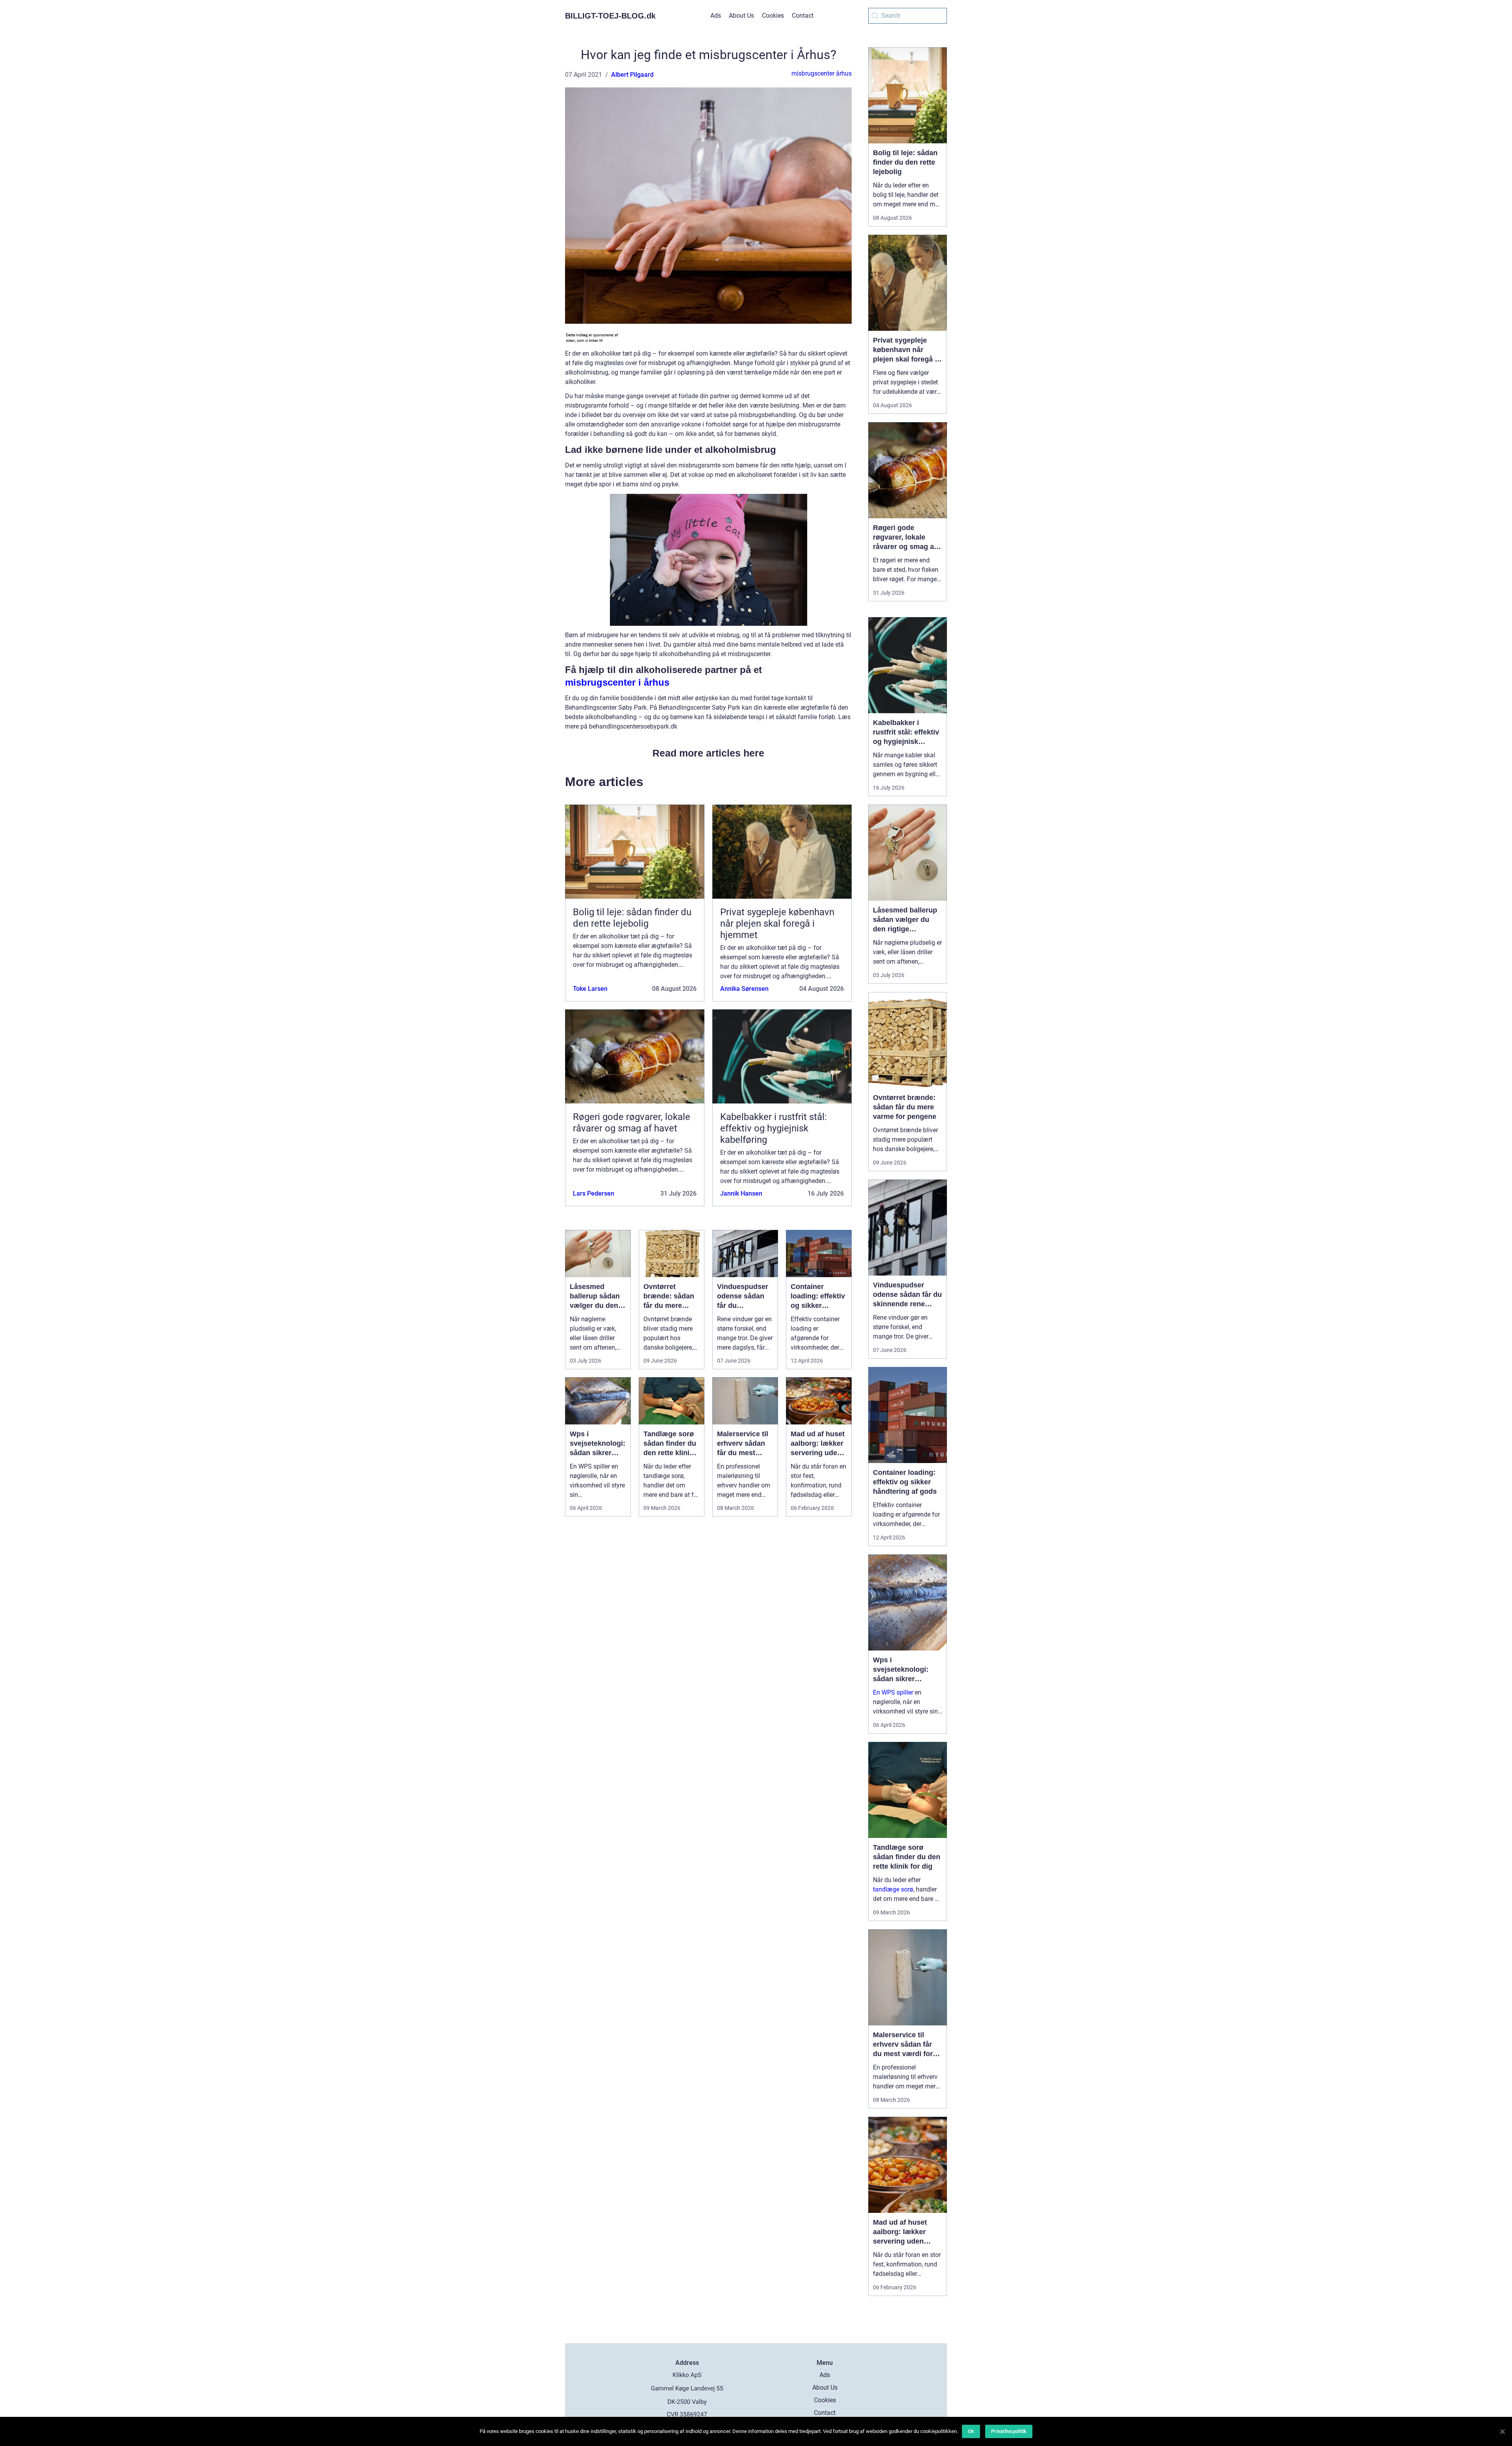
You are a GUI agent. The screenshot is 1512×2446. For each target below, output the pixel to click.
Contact (803, 16)
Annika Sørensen (744, 989)
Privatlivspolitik (1009, 2431)
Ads (716, 16)
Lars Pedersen (594, 1193)
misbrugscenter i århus (617, 682)
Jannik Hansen (741, 1193)
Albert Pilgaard (632, 75)
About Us (741, 16)
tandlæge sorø (893, 1889)
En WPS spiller (893, 1692)
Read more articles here (708, 753)
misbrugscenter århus (822, 73)
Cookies (773, 16)
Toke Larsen (590, 989)
